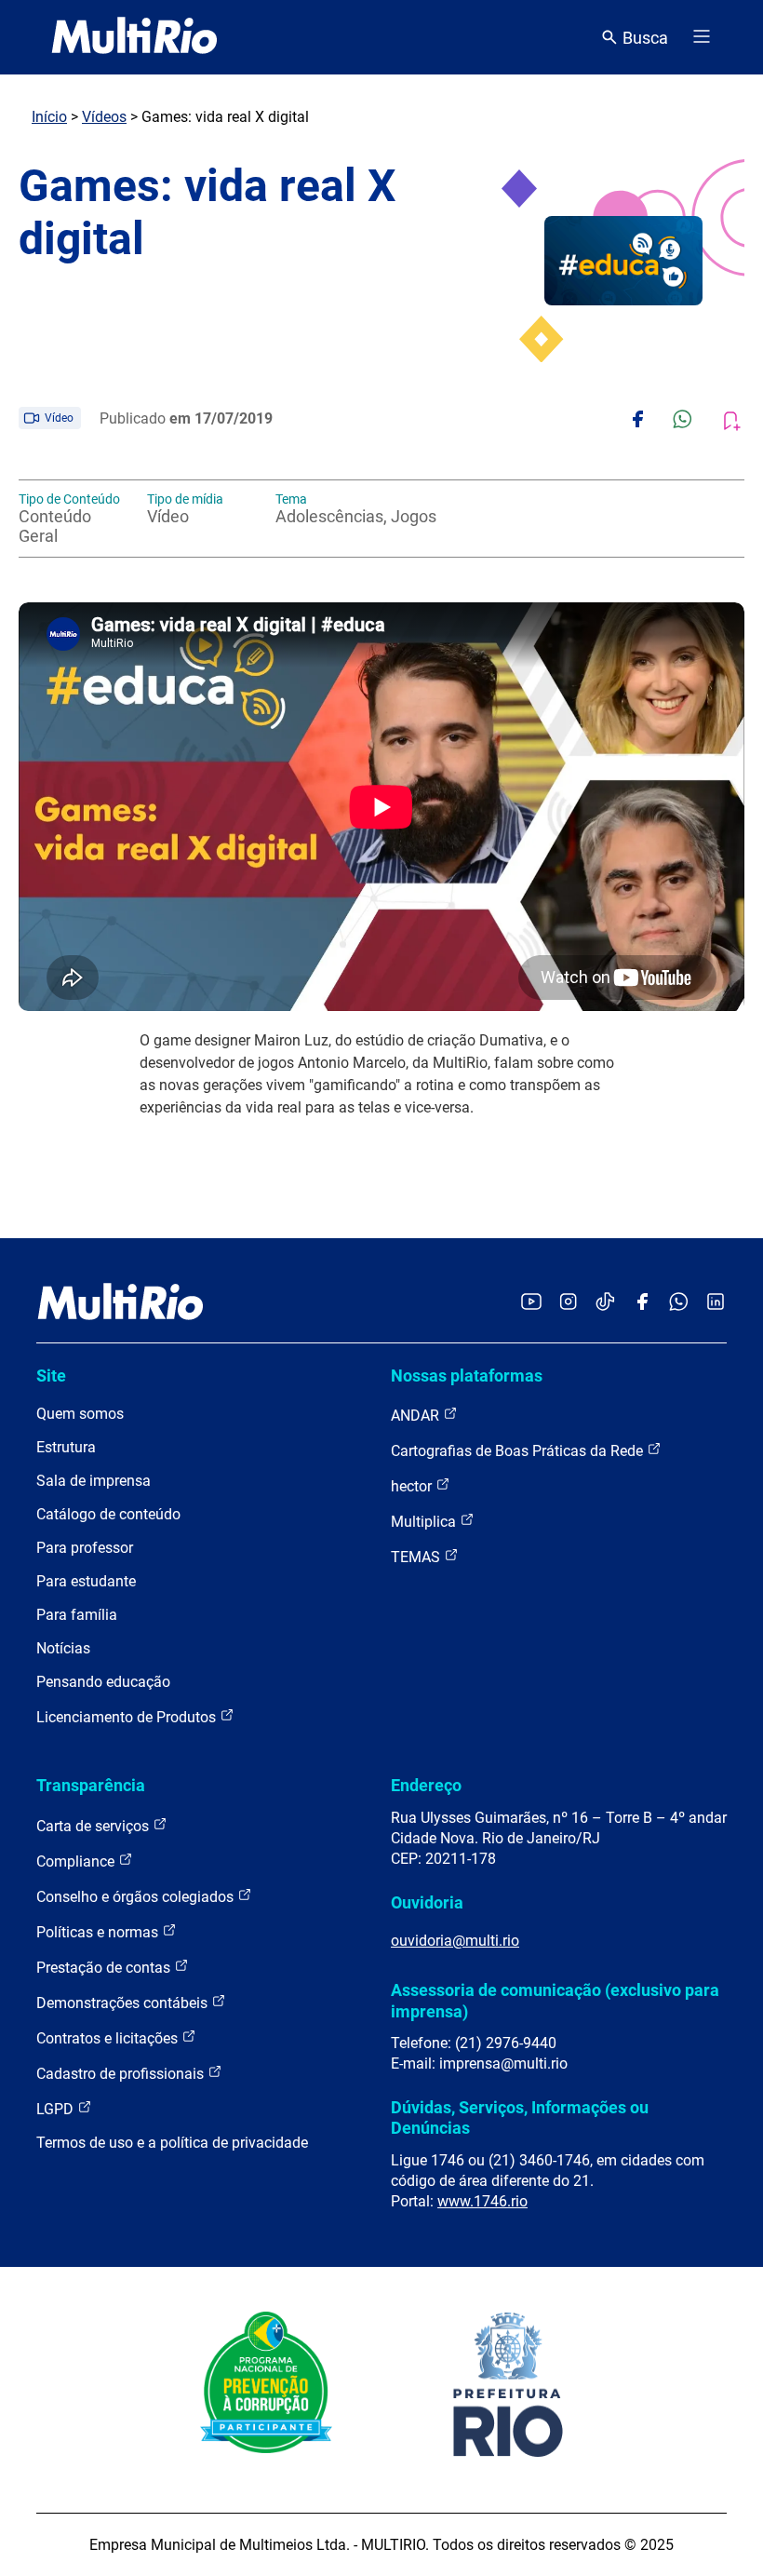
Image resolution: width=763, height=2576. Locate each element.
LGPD (57, 2109)
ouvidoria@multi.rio (455, 1941)
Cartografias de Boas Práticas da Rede (519, 1451)
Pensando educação (103, 1682)
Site (51, 1376)
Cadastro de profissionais (122, 2074)
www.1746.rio (482, 2201)
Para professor (85, 1548)
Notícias (63, 1648)
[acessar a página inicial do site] (134, 37)
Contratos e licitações (109, 2038)
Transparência (91, 1785)
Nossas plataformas (467, 1376)
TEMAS (417, 1557)
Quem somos (80, 1414)
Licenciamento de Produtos (128, 1717)
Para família (77, 1615)
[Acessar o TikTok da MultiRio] (605, 1303)
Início (49, 117)
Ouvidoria (427, 1902)
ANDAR (417, 1416)
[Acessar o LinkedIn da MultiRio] (716, 1303)
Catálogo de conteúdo (108, 1514)
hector (413, 1486)
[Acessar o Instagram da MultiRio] (568, 1303)
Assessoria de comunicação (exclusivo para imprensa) (555, 2000)
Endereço (426, 1785)
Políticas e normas (99, 1932)
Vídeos (104, 117)
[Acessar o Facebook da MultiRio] (642, 1303)
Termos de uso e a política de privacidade (172, 2143)
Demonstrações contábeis (124, 2003)
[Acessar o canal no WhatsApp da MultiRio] (679, 1303)
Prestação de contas (105, 1968)
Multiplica (425, 1522)
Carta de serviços (94, 1826)
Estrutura (66, 1447)
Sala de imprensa (94, 1481)
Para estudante (86, 1581)
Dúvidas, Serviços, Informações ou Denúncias (520, 2117)
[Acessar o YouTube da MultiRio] (531, 1303)
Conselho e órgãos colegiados (137, 1897)
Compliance (77, 1861)
